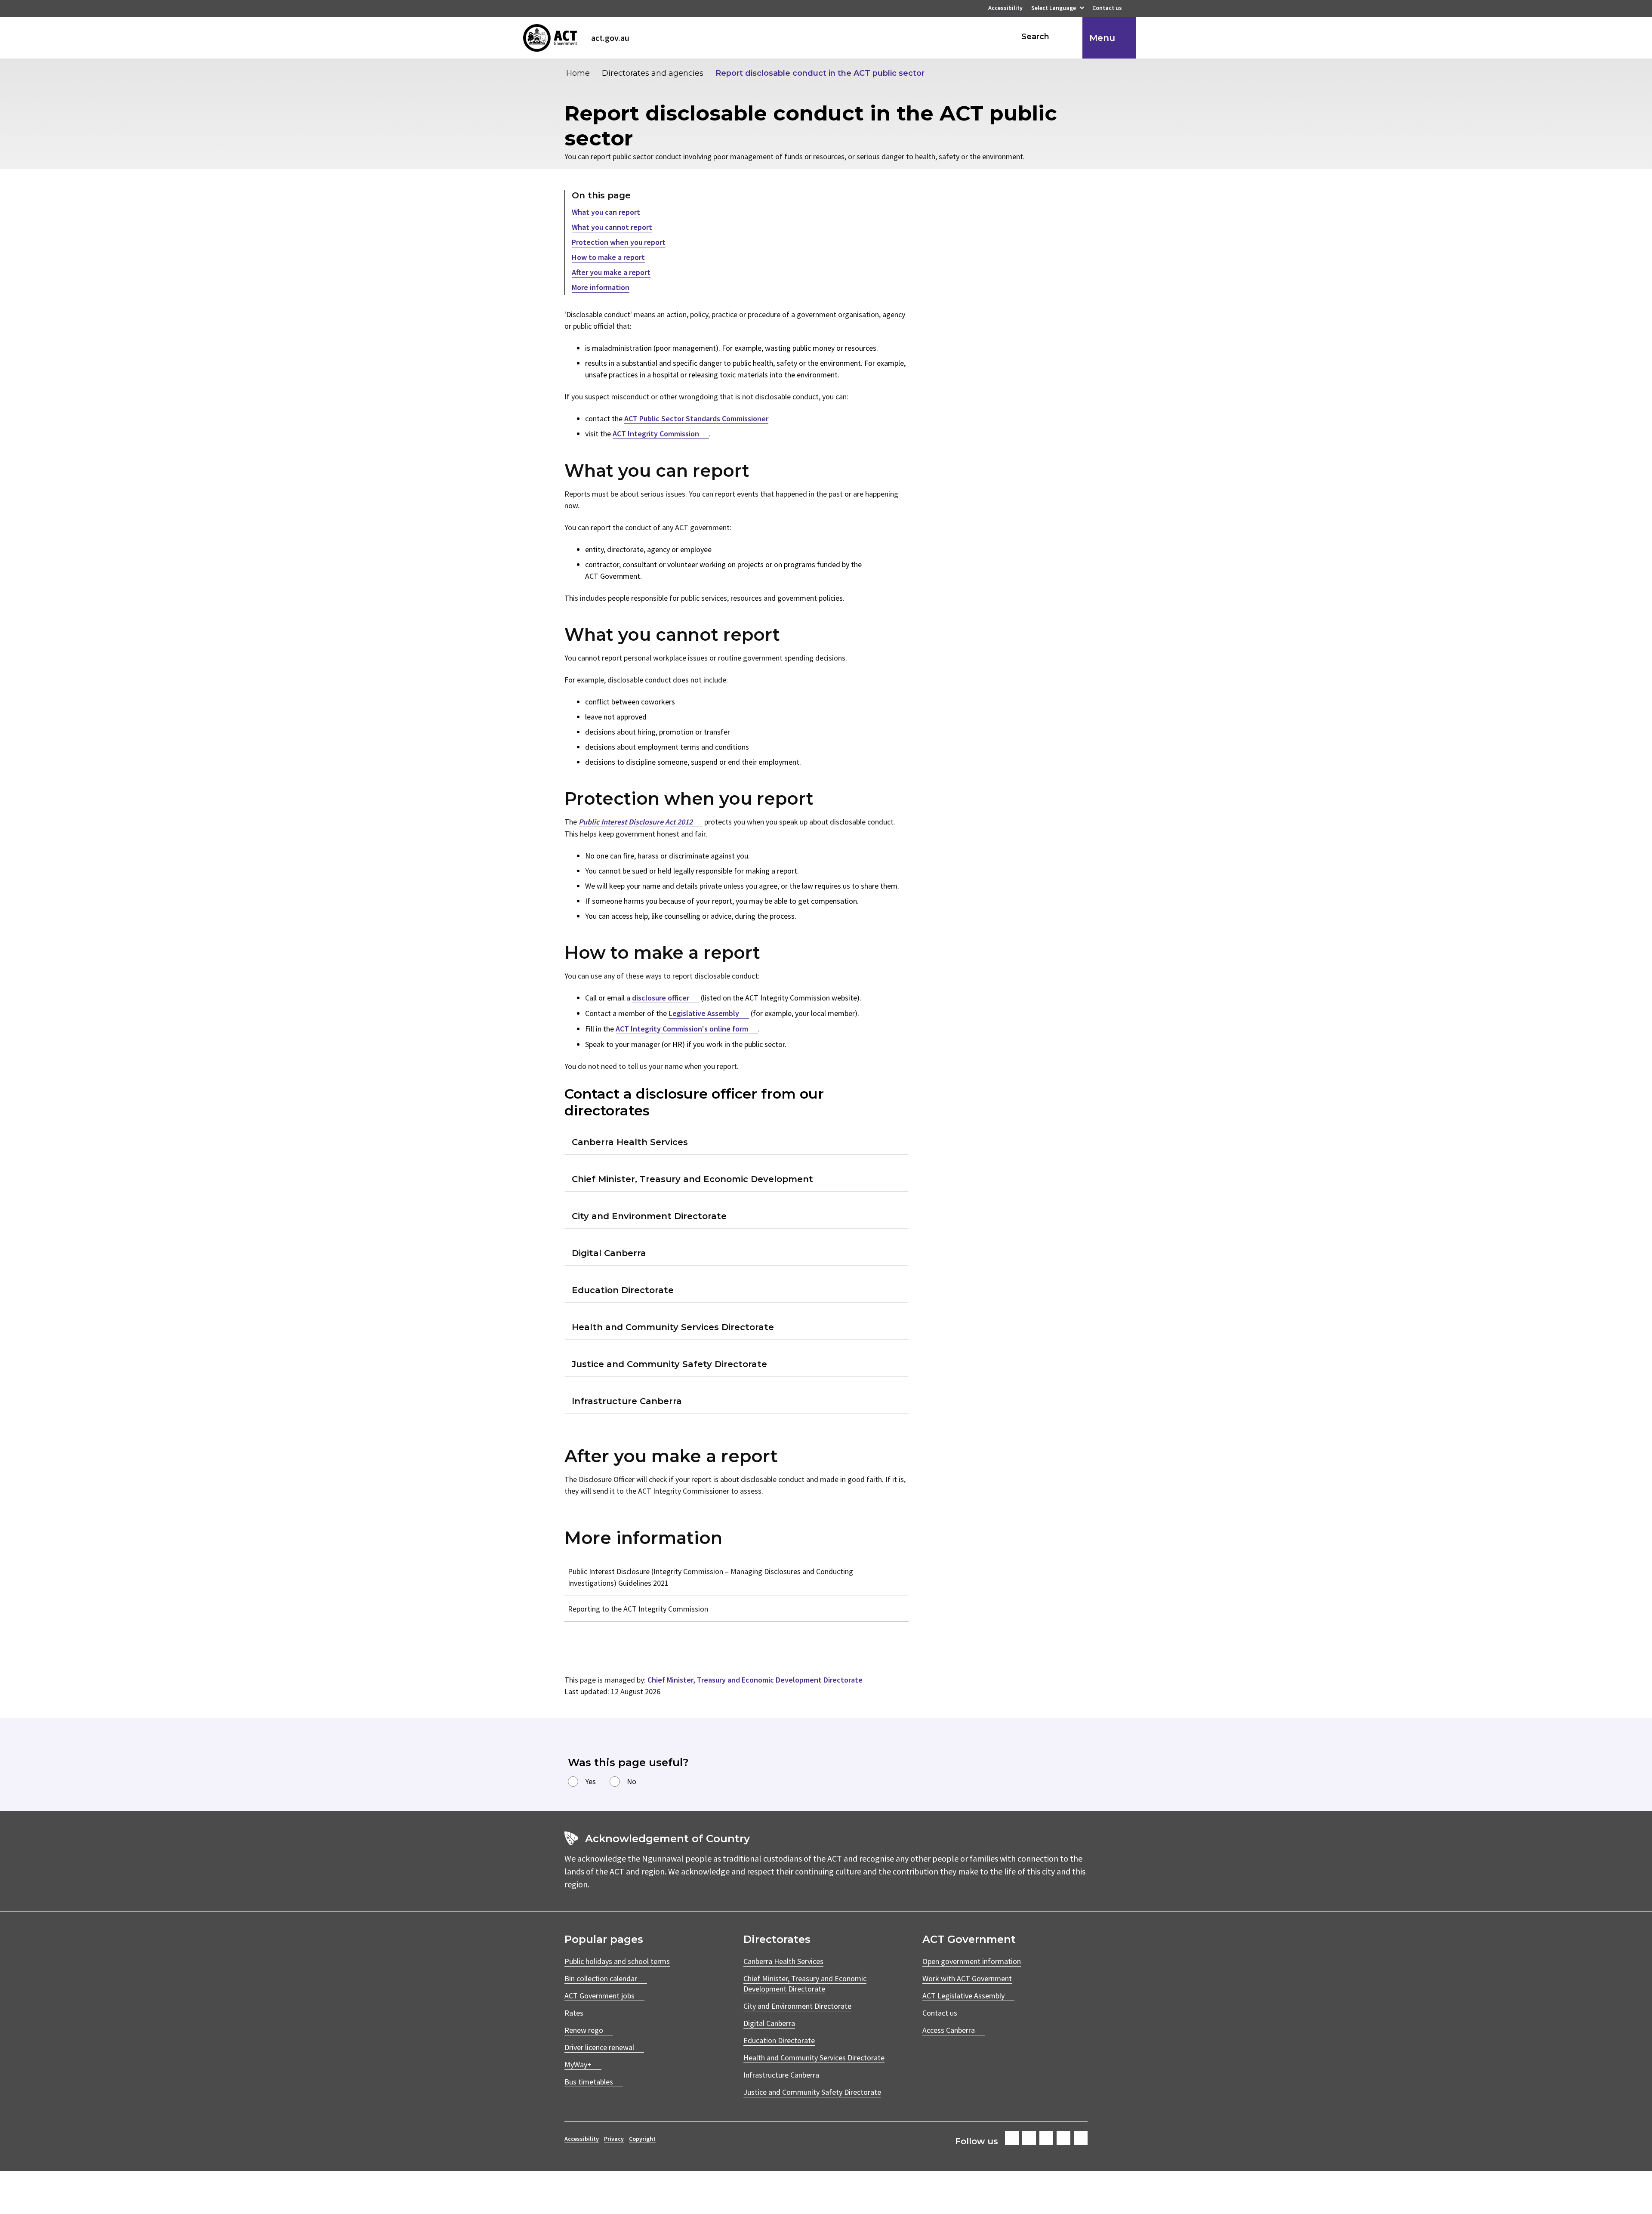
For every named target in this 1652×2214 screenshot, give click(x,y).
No (632, 1781)
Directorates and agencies (653, 73)
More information (601, 287)
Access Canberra (949, 2030)
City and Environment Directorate (797, 2006)
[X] (1046, 2138)
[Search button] (1068, 37)
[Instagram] (1029, 2138)
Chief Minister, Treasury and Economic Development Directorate (755, 1680)
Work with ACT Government (967, 1978)
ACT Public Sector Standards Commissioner (696, 418)
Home (578, 73)
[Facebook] (1012, 2138)
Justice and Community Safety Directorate (812, 2092)
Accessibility (1005, 9)
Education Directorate (779, 2040)
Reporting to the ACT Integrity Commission (638, 1609)
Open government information (972, 1961)
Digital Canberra (769, 2023)
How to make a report (608, 257)
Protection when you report (619, 242)
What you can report (606, 212)
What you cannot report (612, 227)
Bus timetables (589, 2082)
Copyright (642, 2139)
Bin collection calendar (601, 1978)
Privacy (614, 2139)
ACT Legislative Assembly (963, 1996)
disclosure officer (661, 998)
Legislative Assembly (704, 1013)
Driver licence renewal (599, 2047)
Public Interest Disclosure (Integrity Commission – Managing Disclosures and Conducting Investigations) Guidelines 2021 (710, 1577)
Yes (590, 1781)
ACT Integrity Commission (656, 434)
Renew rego (584, 2030)
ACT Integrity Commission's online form (682, 1029)
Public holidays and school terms (617, 1961)
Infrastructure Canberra (781, 2075)
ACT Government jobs (599, 1996)
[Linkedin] (1063, 2138)
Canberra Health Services (783, 1961)
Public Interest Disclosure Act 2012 (636, 822)
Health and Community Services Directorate (814, 2058)
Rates (574, 2013)
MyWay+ (578, 2064)
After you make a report (611, 272)
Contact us (1107, 9)
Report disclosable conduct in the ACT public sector (820, 73)
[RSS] (1081, 2138)
